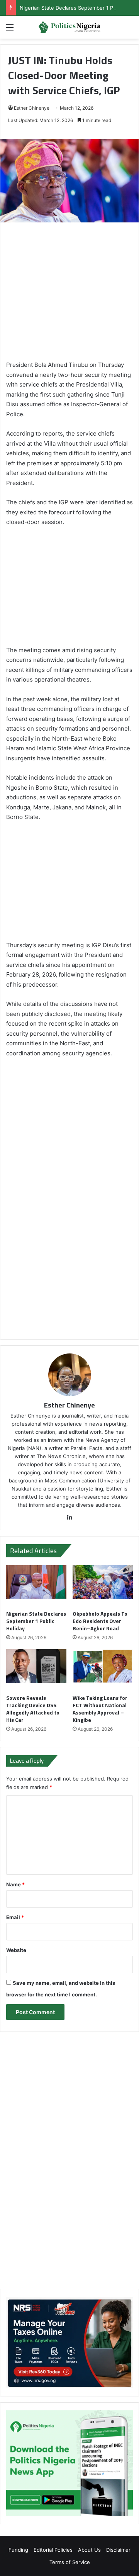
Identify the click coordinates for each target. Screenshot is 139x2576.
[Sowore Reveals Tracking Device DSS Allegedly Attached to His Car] (36, 1670)
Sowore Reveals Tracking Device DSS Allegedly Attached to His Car (33, 1709)
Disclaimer (118, 2550)
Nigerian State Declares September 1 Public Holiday (36, 1621)
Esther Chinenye (32, 108)
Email (15, 1917)
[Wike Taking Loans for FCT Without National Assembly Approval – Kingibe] (103, 1670)
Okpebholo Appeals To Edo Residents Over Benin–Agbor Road (100, 1621)
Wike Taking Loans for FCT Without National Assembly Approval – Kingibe (100, 1709)
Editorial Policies (53, 2550)
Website (16, 1950)
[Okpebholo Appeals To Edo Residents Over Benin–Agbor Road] (103, 1586)
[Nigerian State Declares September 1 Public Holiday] (36, 1586)
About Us (89, 2550)
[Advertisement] (69, 295)
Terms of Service (70, 2562)
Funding (18, 2550)
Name (15, 1884)
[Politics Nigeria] (69, 27)
